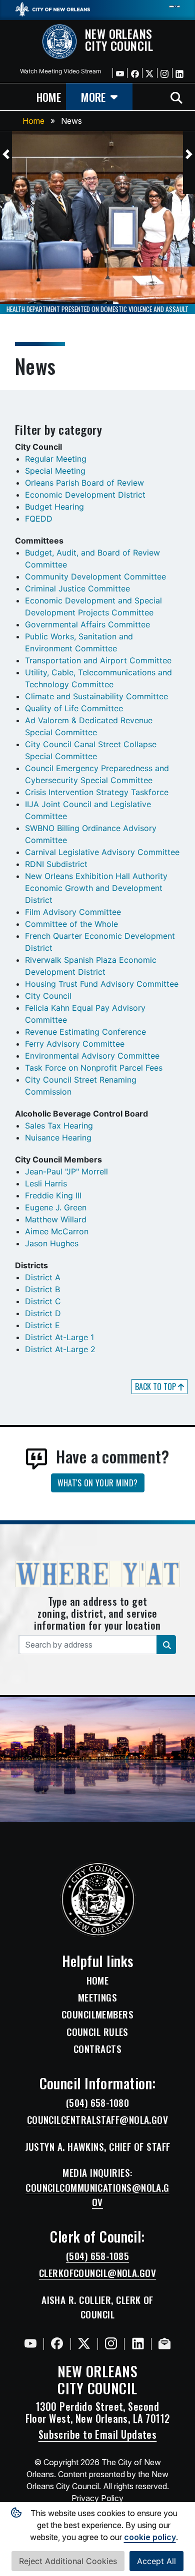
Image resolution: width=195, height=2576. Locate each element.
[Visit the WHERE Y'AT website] (97, 1577)
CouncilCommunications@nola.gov (97, 2195)
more (93, 97)
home (49, 97)
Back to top (156, 1387)
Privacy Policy (97, 2498)
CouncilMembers (97, 2014)
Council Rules (97, 2032)
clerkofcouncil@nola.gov (97, 2273)
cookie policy (150, 2537)
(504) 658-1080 (97, 2103)
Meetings (98, 1998)
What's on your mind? (98, 1483)
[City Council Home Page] (97, 1899)
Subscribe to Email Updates (98, 2434)
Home (33, 121)
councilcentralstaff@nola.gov (98, 2120)
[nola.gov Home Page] (52, 8)
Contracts (97, 2049)
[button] (6, 154)
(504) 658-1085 (97, 2256)
